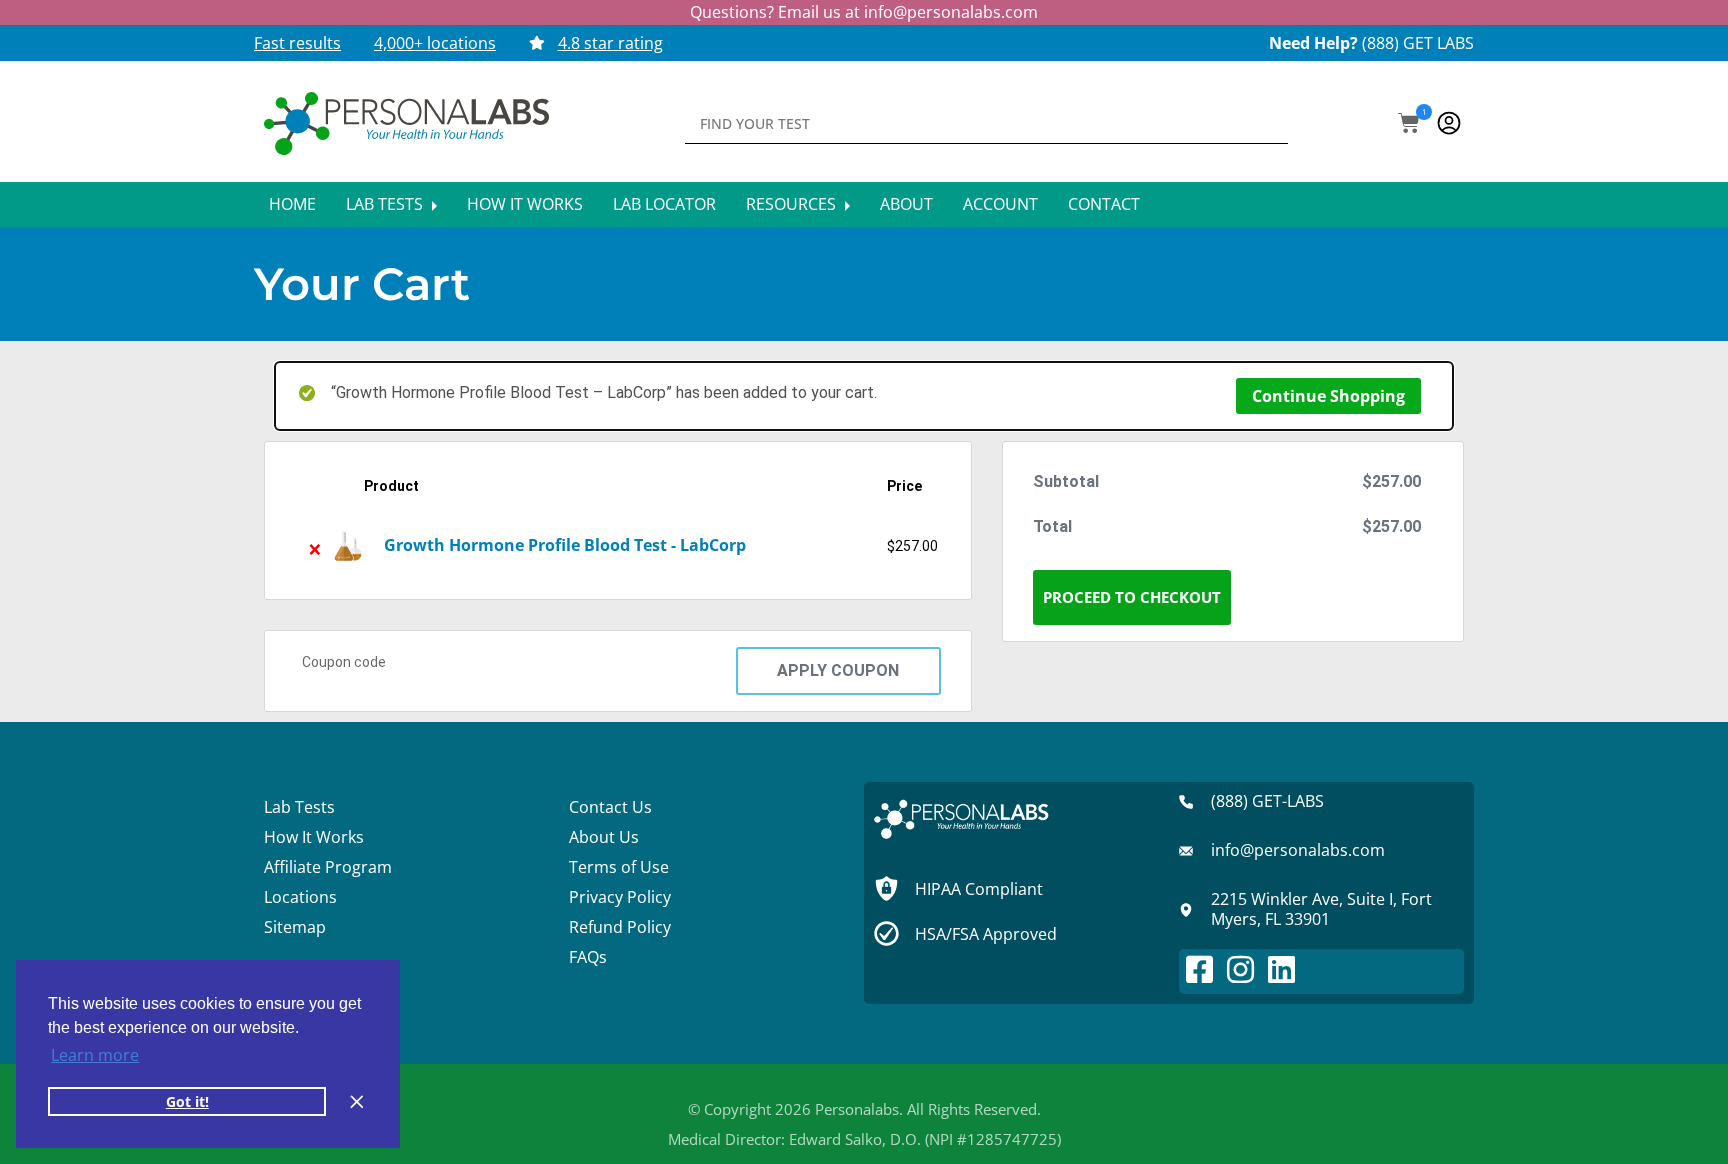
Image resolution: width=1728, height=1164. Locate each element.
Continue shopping (1328, 396)
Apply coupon (838, 670)
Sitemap (295, 927)
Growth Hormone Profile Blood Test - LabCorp (565, 545)
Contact (1104, 204)
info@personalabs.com (951, 12)
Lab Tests (386, 204)
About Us (604, 837)
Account (1000, 204)
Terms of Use (619, 867)
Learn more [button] (95, 1055)
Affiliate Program (328, 867)
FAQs (588, 957)
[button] (1409, 125)
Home (292, 204)
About (906, 204)
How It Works (525, 204)
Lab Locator (664, 204)
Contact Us (610, 807)
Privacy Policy (620, 897)
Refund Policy (620, 927)
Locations (300, 897)
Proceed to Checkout (1132, 597)
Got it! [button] (187, 1101)
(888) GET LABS (1418, 43)
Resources (793, 204)
